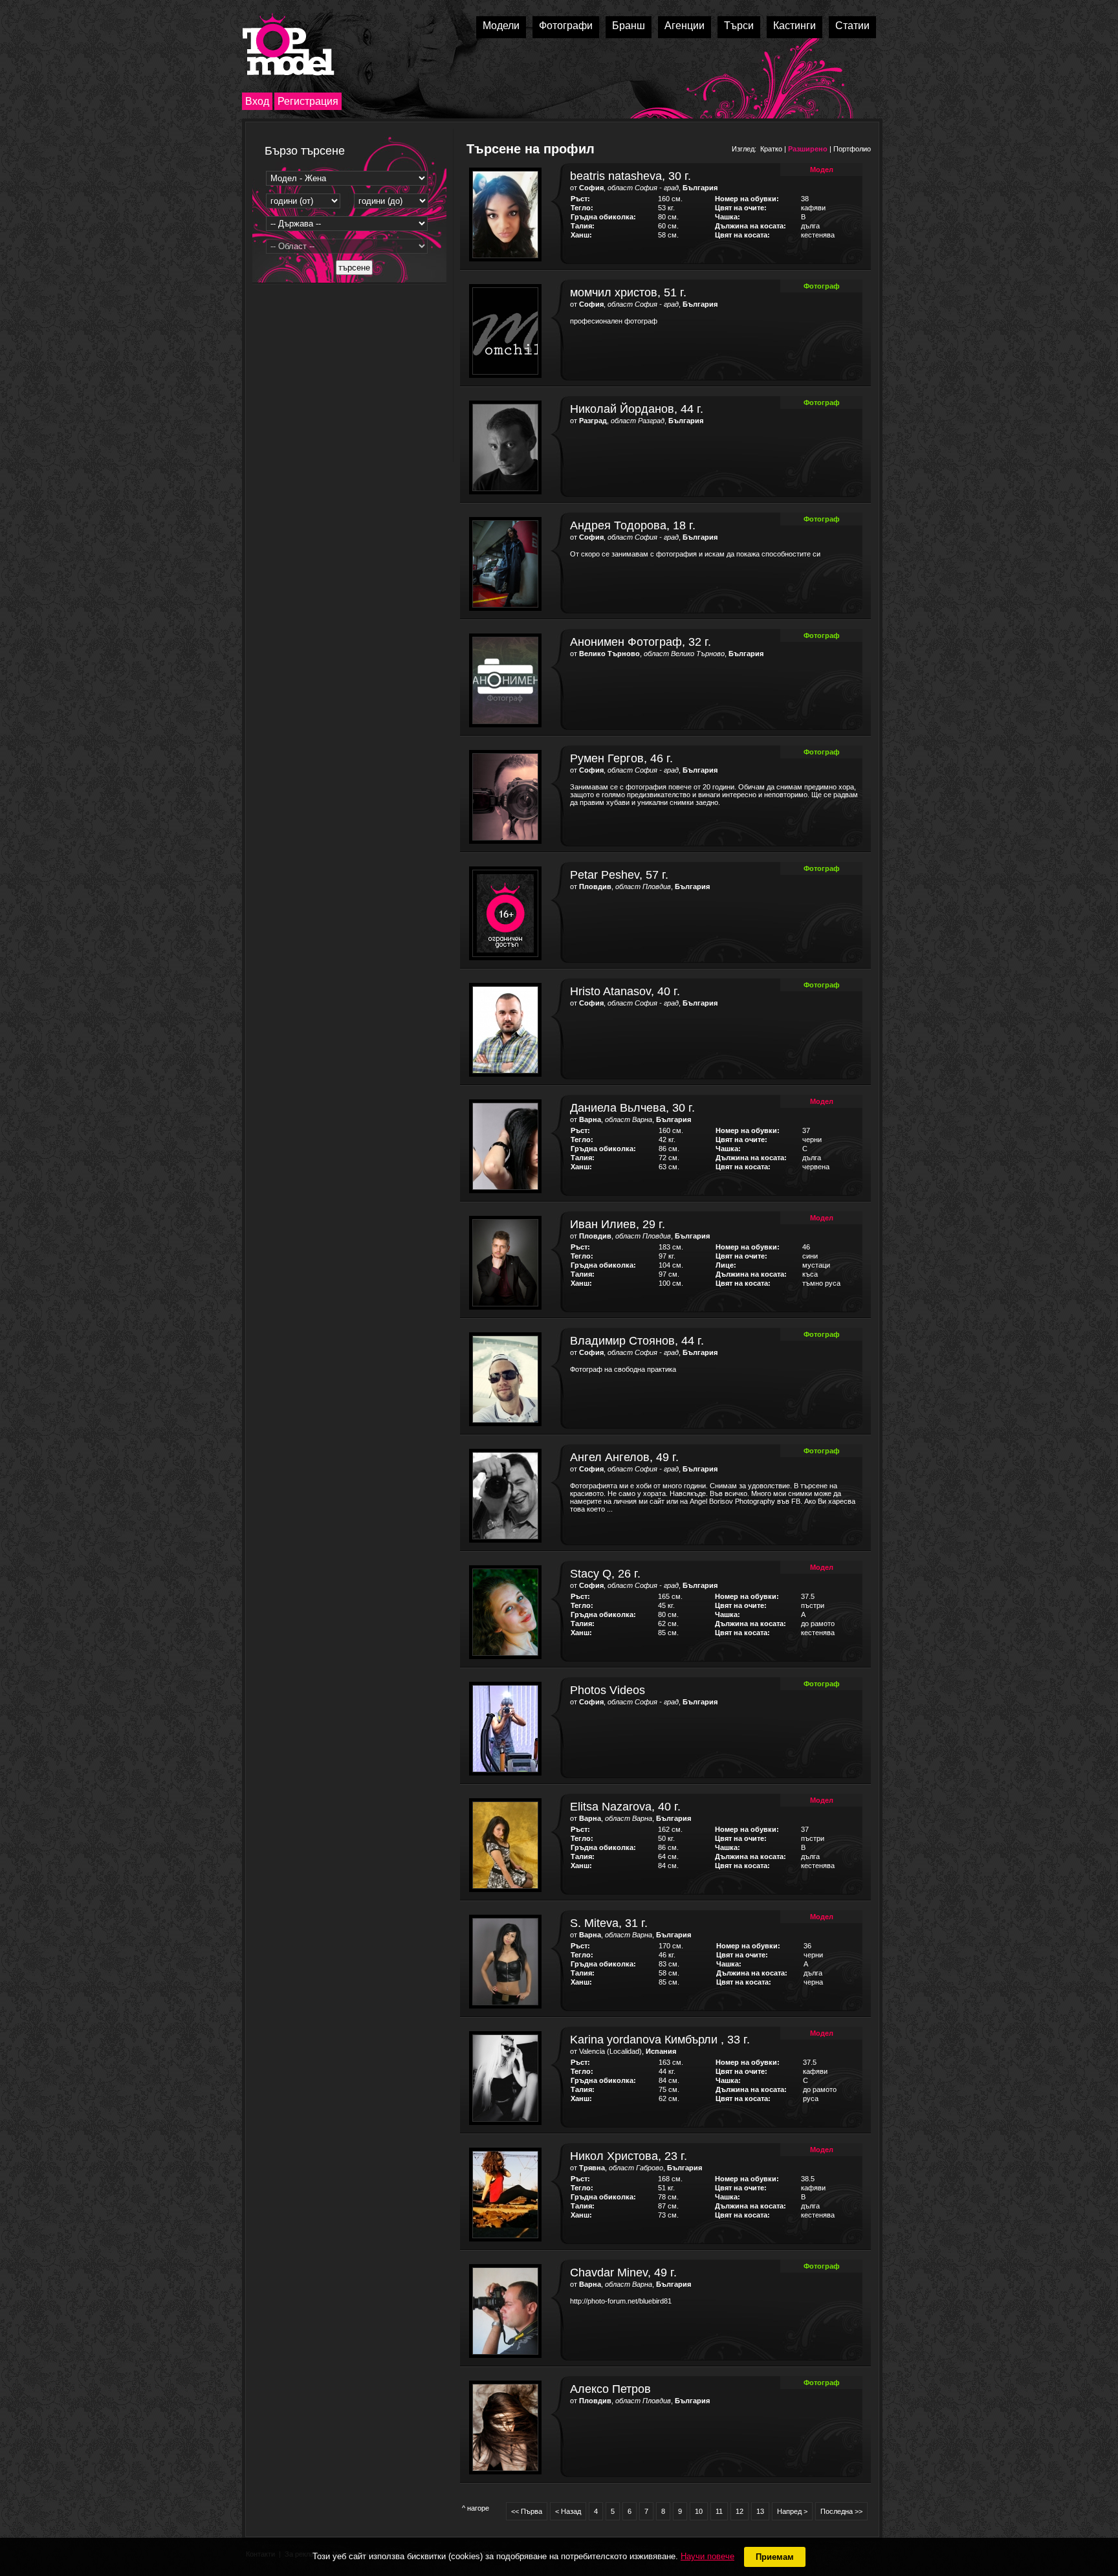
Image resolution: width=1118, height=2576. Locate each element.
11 (719, 2511)
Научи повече (707, 2556)
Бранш (629, 26)
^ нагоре (476, 2508)
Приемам (775, 2557)
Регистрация (308, 101)
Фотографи (566, 26)
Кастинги (795, 26)
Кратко (771, 149)
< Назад (568, 2511)
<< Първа (527, 2511)
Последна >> (841, 2511)
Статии (852, 26)
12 (740, 2511)
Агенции (685, 26)
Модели (501, 26)
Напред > (792, 2511)
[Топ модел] (288, 44)
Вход (257, 101)
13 (760, 2511)
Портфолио (852, 149)
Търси (739, 26)
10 (699, 2511)
